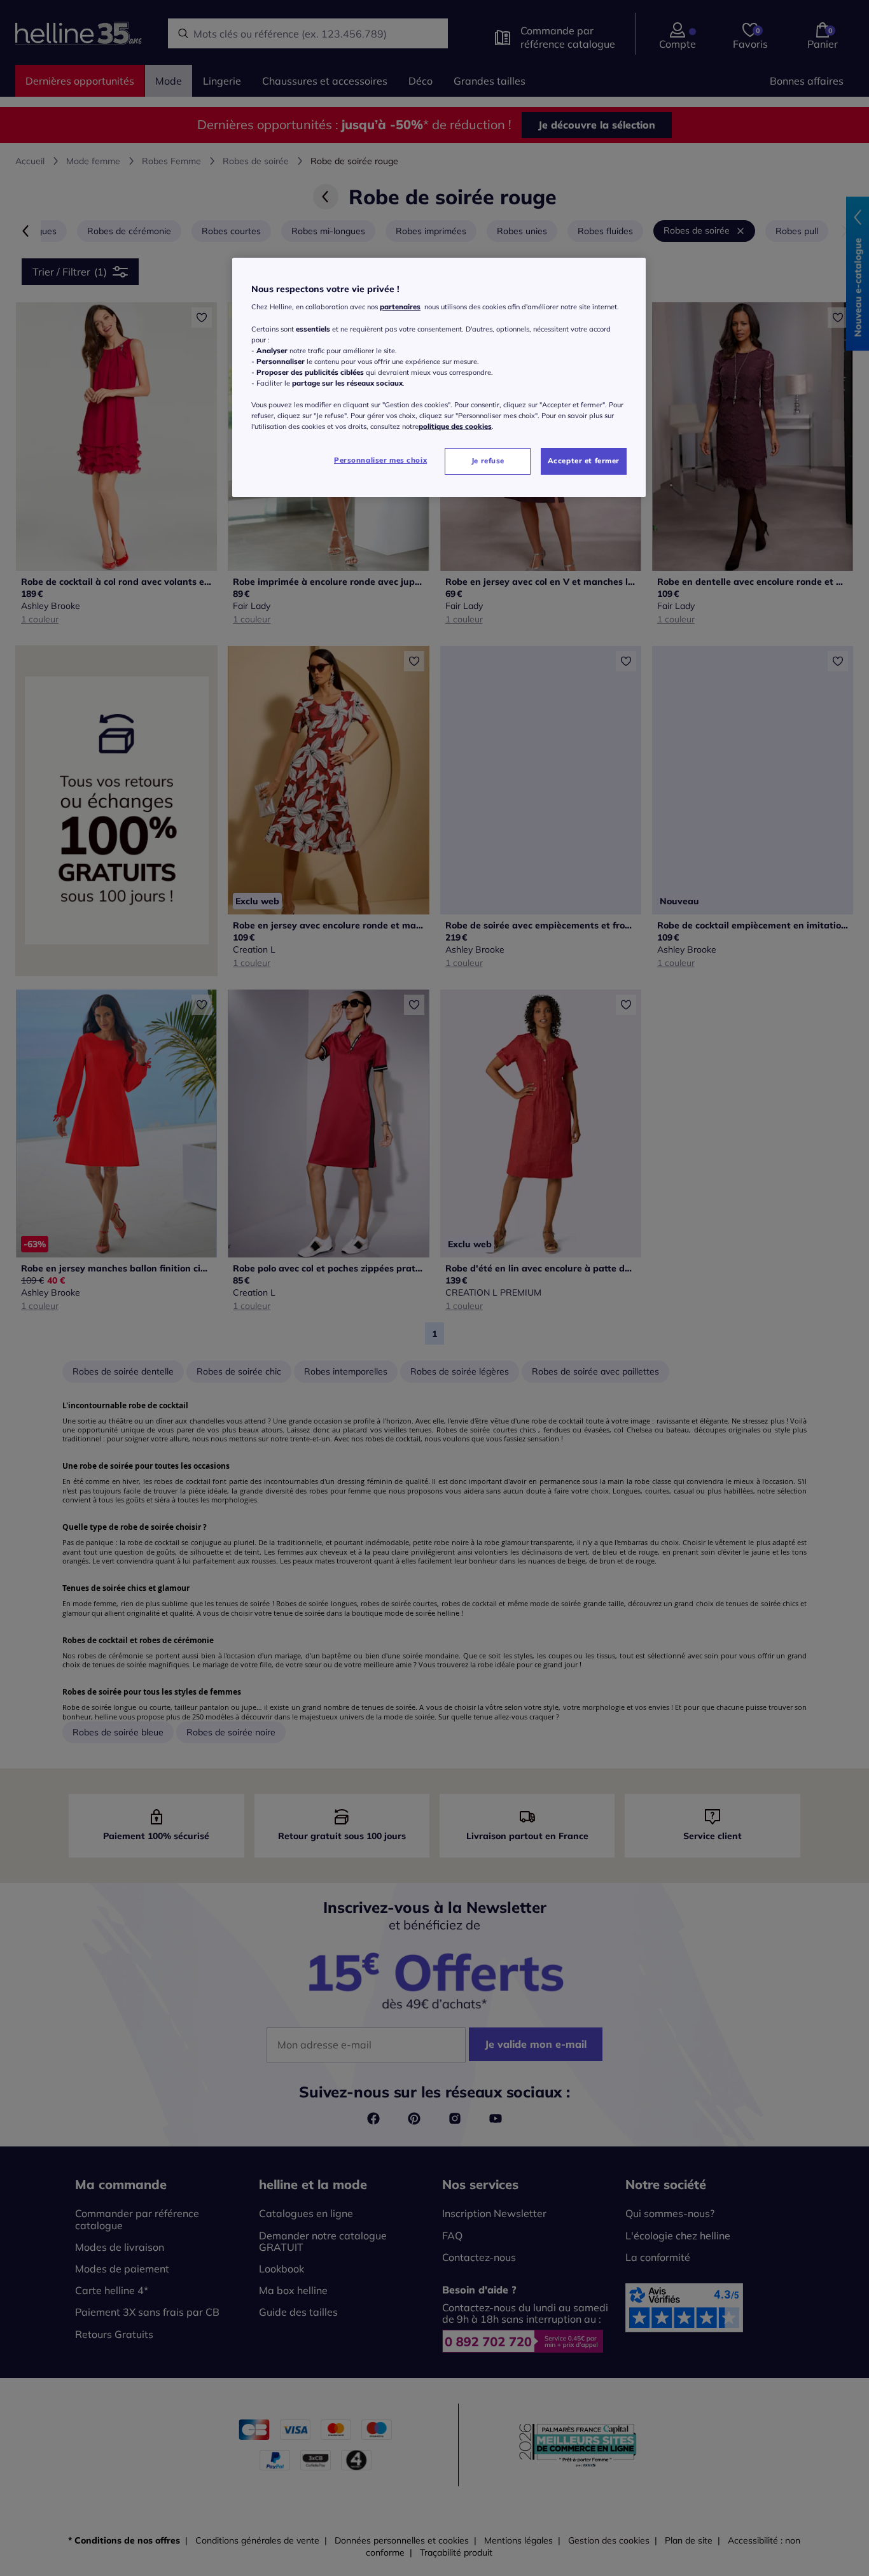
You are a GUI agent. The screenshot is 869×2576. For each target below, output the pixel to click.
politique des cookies (455, 426)
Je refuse (488, 461)
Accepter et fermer (584, 461)
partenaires (400, 307)
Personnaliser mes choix (380, 460)
